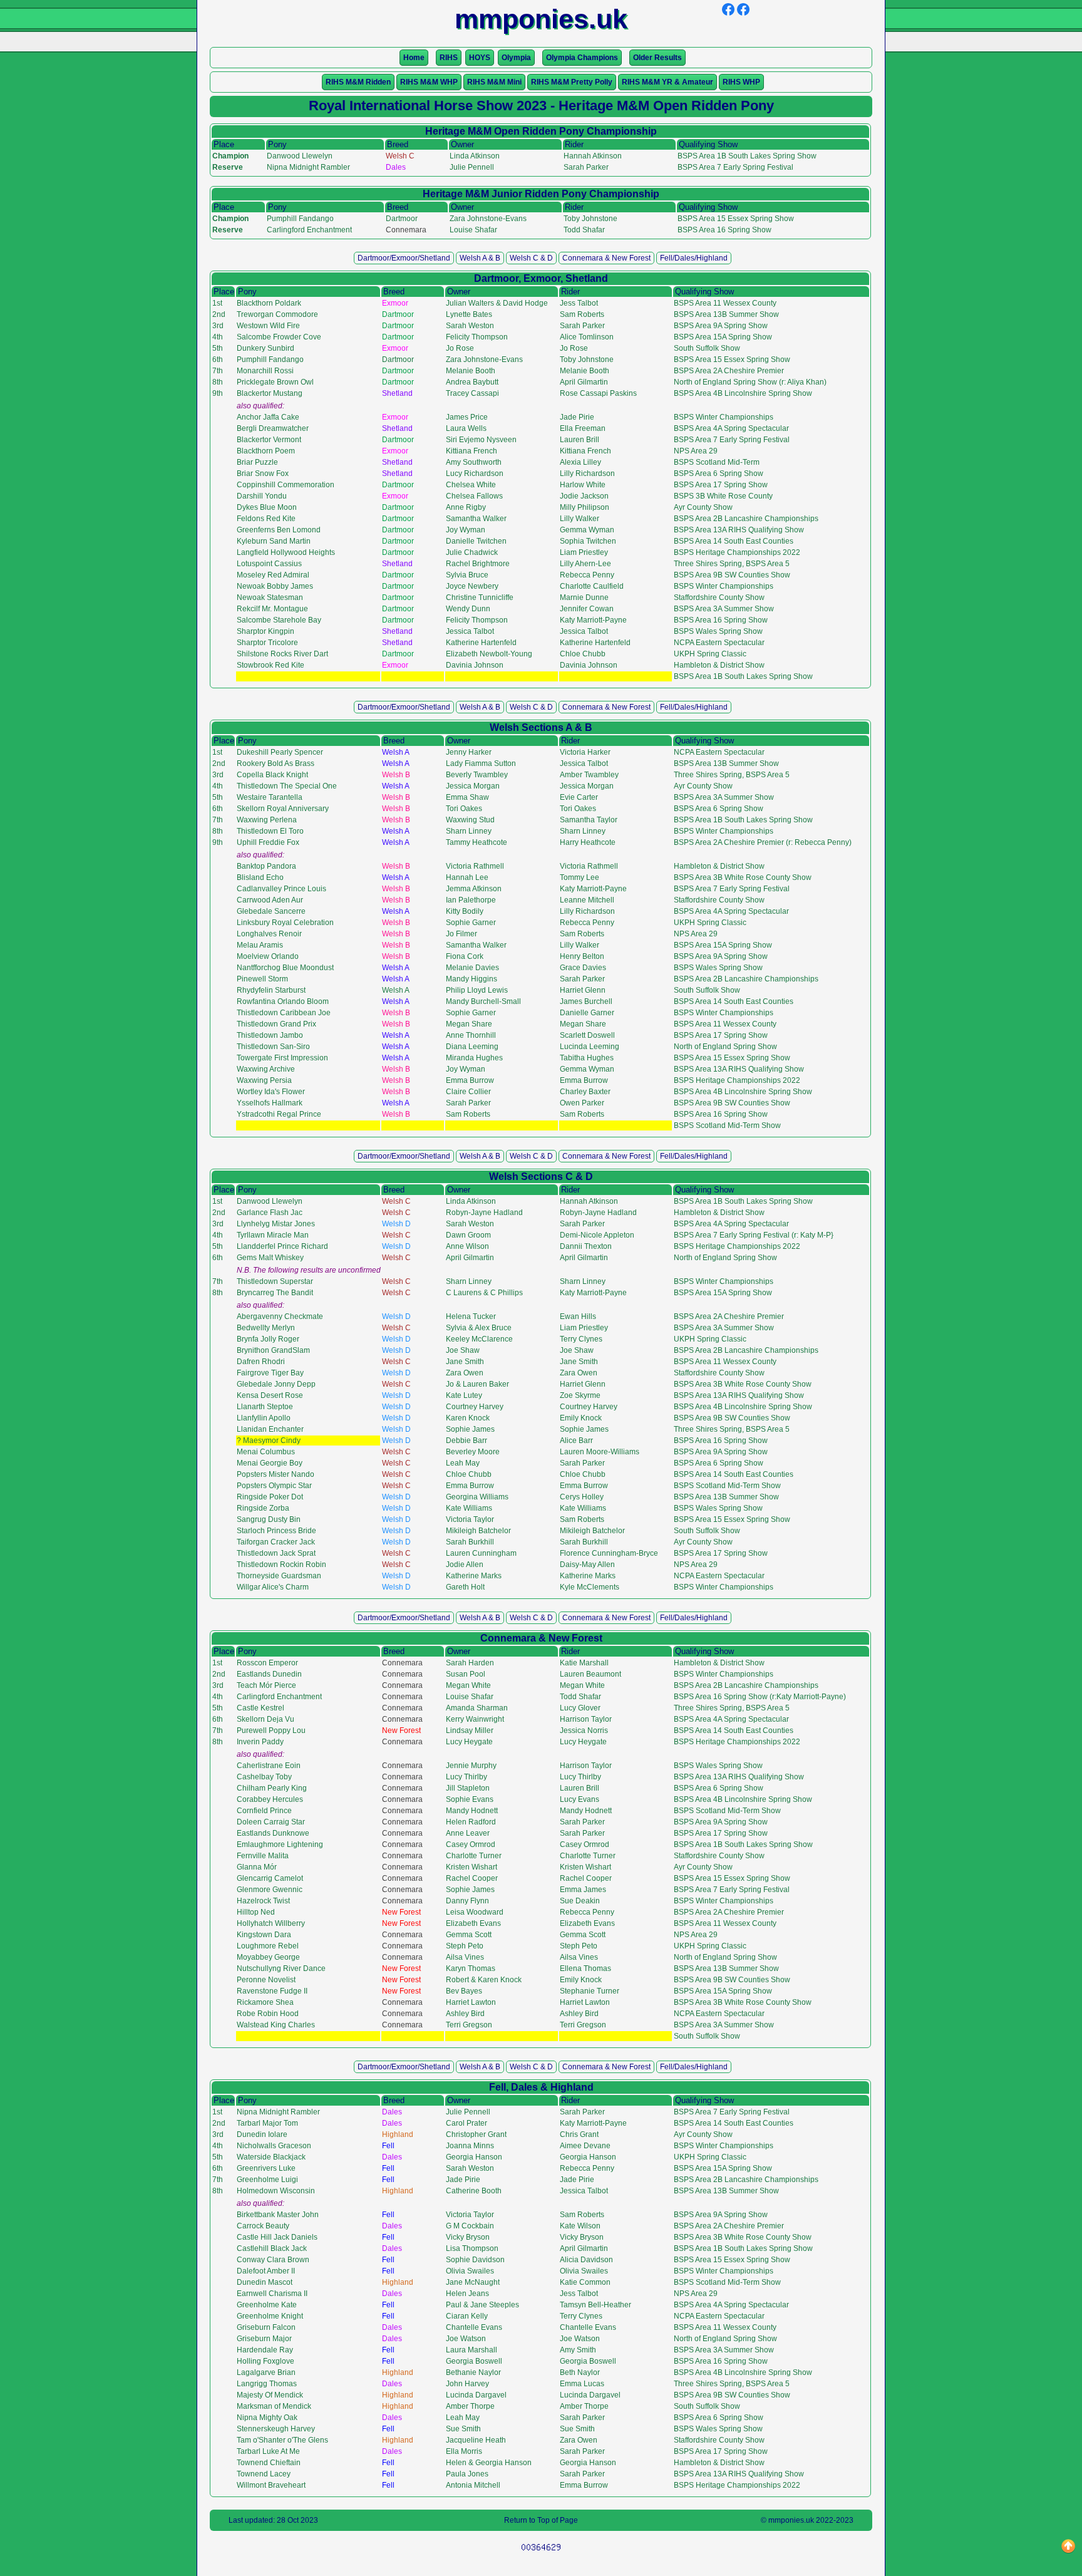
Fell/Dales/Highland (694, 258)
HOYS (480, 58)
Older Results (657, 58)
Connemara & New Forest (606, 258)
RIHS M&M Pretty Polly (572, 82)
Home (414, 58)
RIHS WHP (741, 82)
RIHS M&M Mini (494, 82)
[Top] (1068, 2547)
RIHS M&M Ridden (358, 82)
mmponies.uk (791, 2520)
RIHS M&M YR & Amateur (667, 82)
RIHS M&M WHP (429, 82)
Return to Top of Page (541, 2520)
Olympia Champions (582, 58)
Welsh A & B (480, 258)
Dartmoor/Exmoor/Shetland (404, 258)
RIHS (449, 58)
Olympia (516, 58)
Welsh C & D (531, 258)
